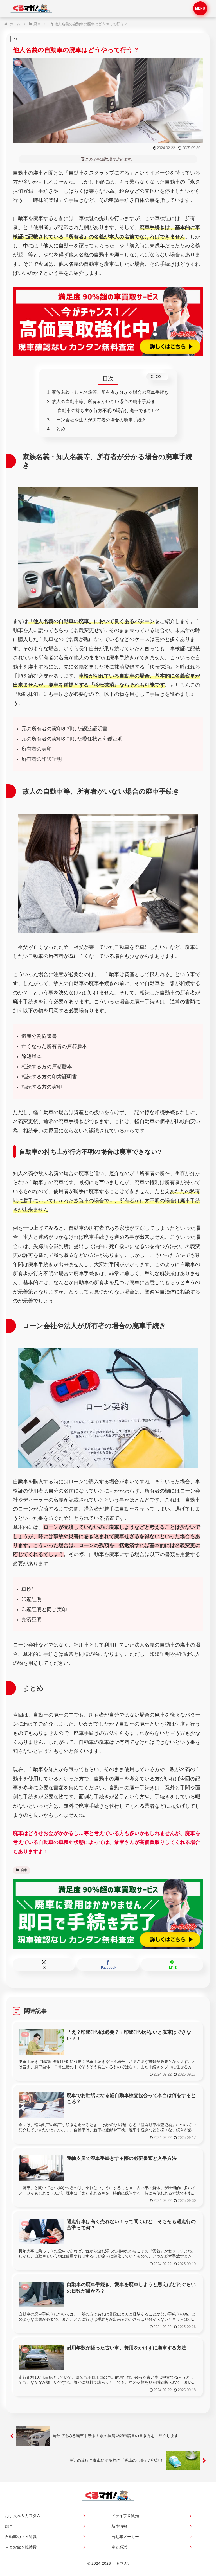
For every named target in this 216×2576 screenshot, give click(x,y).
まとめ (58, 429)
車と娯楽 (119, 2547)
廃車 (24, 1870)
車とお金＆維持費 (21, 2547)
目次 (108, 378)
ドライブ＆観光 (125, 2516)
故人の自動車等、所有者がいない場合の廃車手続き (103, 401)
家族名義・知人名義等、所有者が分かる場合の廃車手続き (110, 392)
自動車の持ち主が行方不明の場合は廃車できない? (108, 410)
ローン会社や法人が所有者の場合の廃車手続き (99, 420)
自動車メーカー (125, 2537)
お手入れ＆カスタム (23, 2516)
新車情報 (119, 2526)
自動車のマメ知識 (21, 2537)
